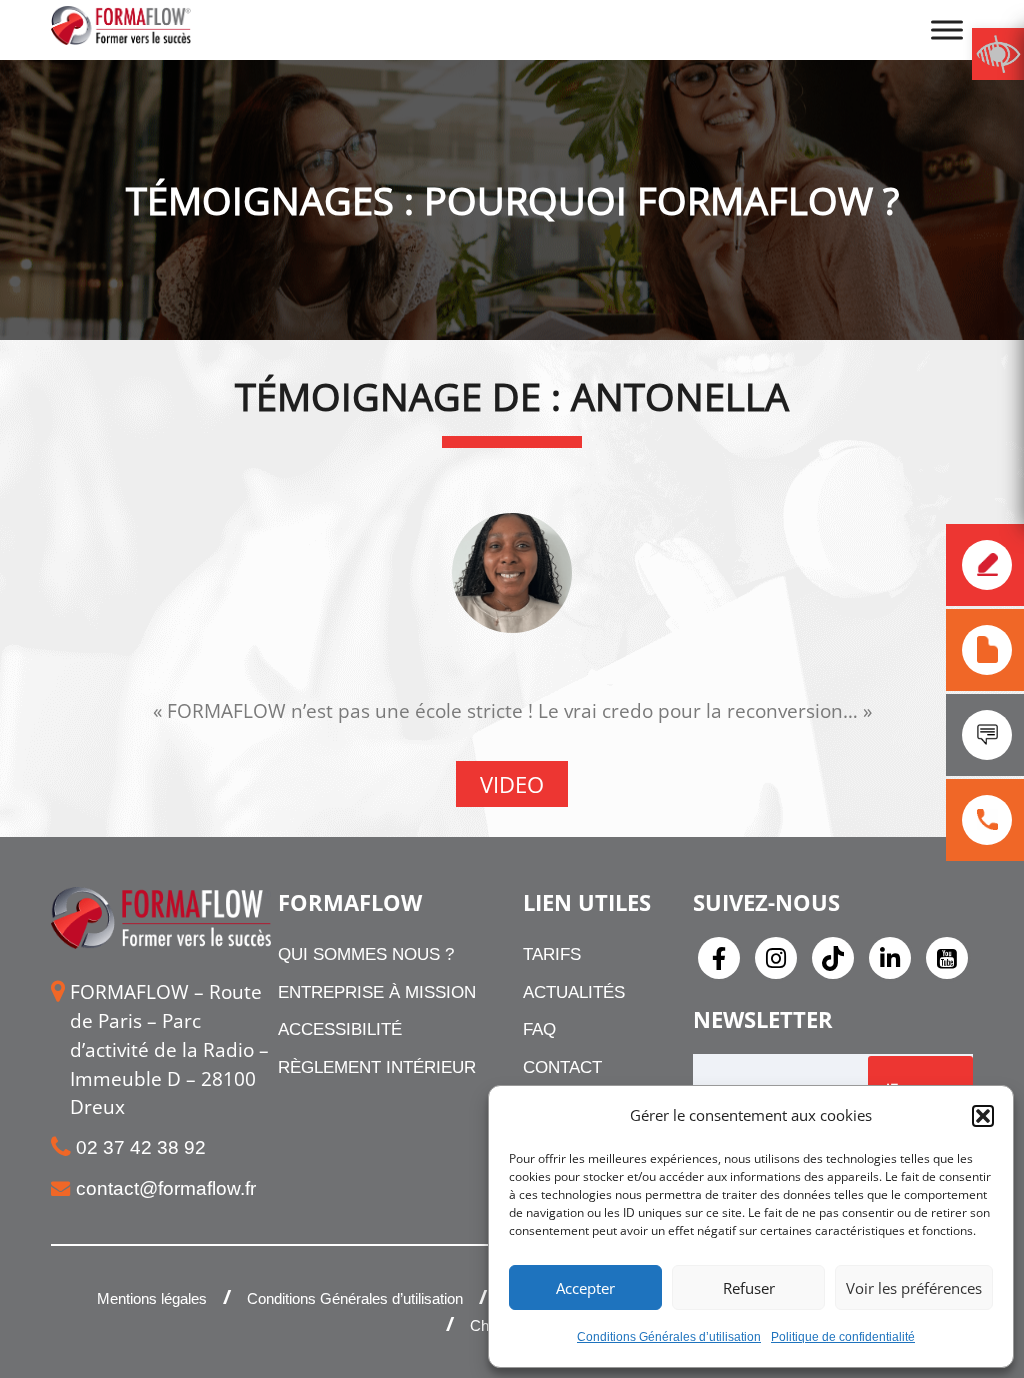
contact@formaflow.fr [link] (166, 1188)
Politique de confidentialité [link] (843, 1337)
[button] (983, 1116)
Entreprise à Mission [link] (377, 992)
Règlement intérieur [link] (377, 1067)
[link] (998, 54)
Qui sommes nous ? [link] (366, 954)
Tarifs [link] (552, 954)
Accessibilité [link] (340, 1029)
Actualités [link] (574, 992)
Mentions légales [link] (152, 1298)
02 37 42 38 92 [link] (141, 1147)
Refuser (749, 1288)
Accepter (585, 1288)
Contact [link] (562, 1067)
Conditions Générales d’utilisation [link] (669, 1337)
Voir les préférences (914, 1288)
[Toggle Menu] (947, 29)
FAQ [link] (539, 1029)
